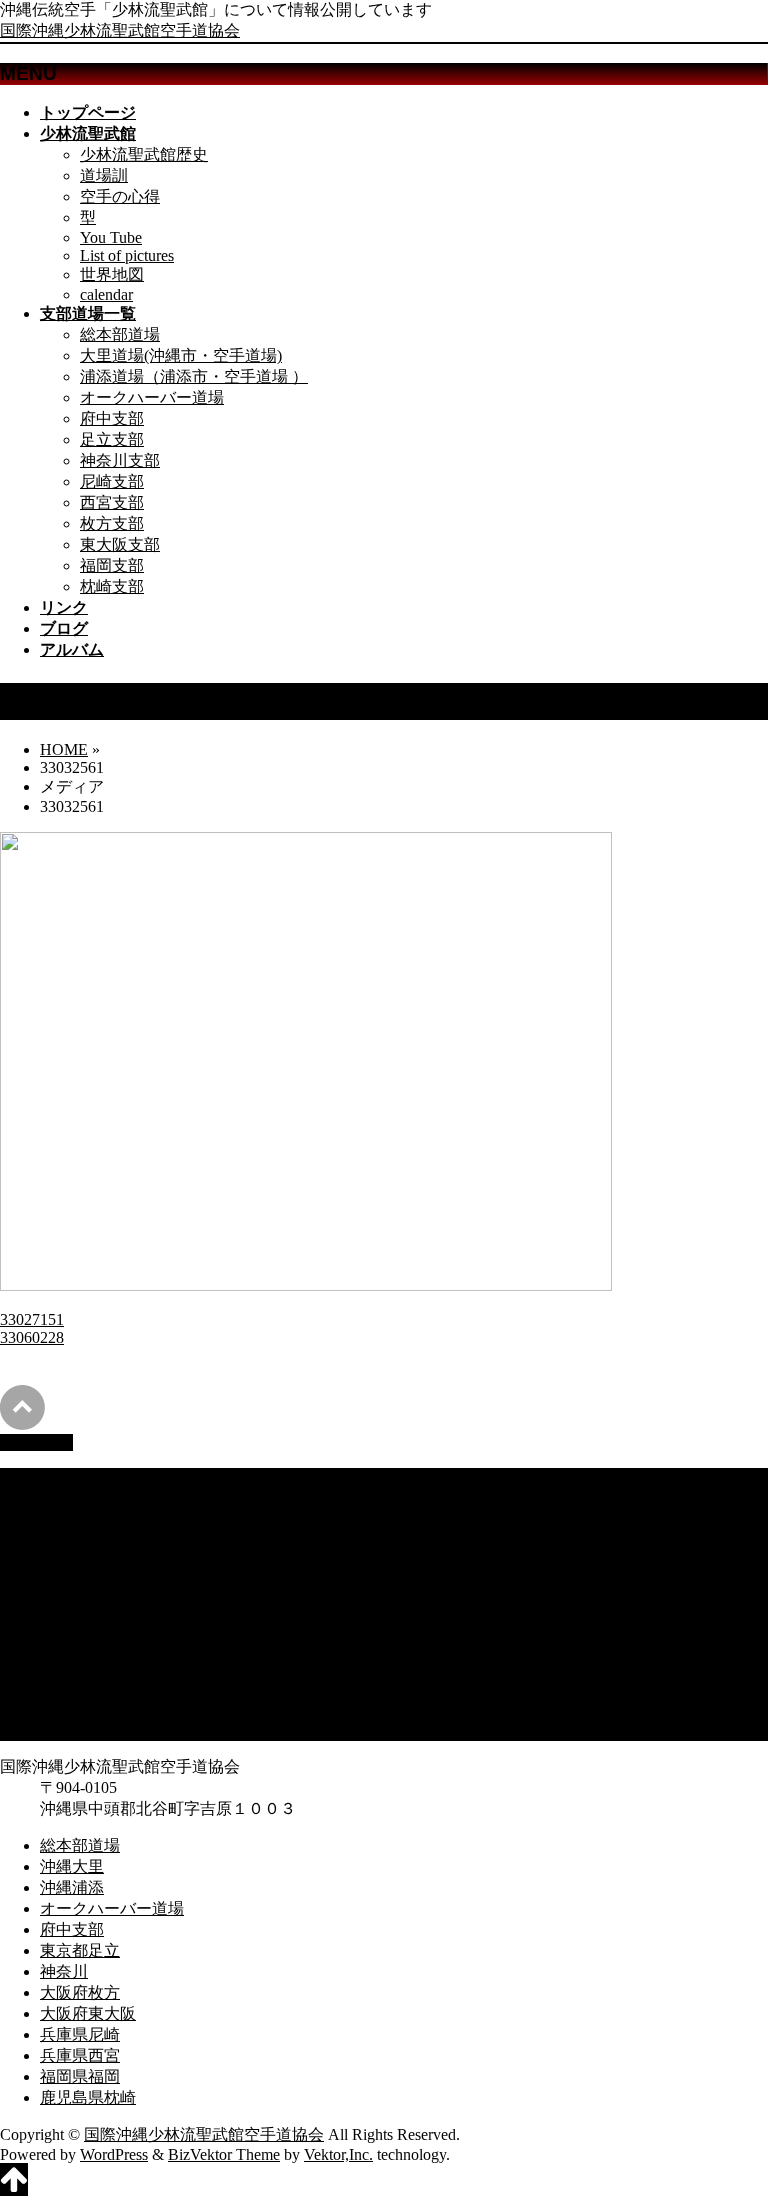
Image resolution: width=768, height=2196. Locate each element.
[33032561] (306, 1285)
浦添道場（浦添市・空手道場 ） (194, 376)
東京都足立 (80, 1582)
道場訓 (104, 175)
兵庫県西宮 (80, 1687)
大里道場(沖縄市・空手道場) (181, 355)
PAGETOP (36, 1442)
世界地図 (112, 274)
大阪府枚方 (80, 1624)
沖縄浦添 (72, 1519)
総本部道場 (120, 334)
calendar (106, 294)
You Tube (111, 237)
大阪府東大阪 (88, 1645)
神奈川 (64, 1603)
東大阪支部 (120, 544)
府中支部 (112, 418)
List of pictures (127, 255)
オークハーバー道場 (152, 397)
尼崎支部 (112, 481)
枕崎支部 (112, 586)
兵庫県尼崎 (80, 1666)
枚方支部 (112, 523)
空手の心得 (120, 196)
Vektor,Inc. (338, 2154)
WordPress (114, 2154)
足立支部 (112, 439)
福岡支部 (112, 565)
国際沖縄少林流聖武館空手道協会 (120, 30)
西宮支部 (112, 502)
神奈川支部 (120, 460)
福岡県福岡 (80, 1708)
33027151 (32, 1319)
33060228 (32, 1337)
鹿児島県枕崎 (88, 1729)
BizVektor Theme (224, 2154)
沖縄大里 (72, 1498)
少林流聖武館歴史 (144, 154)
